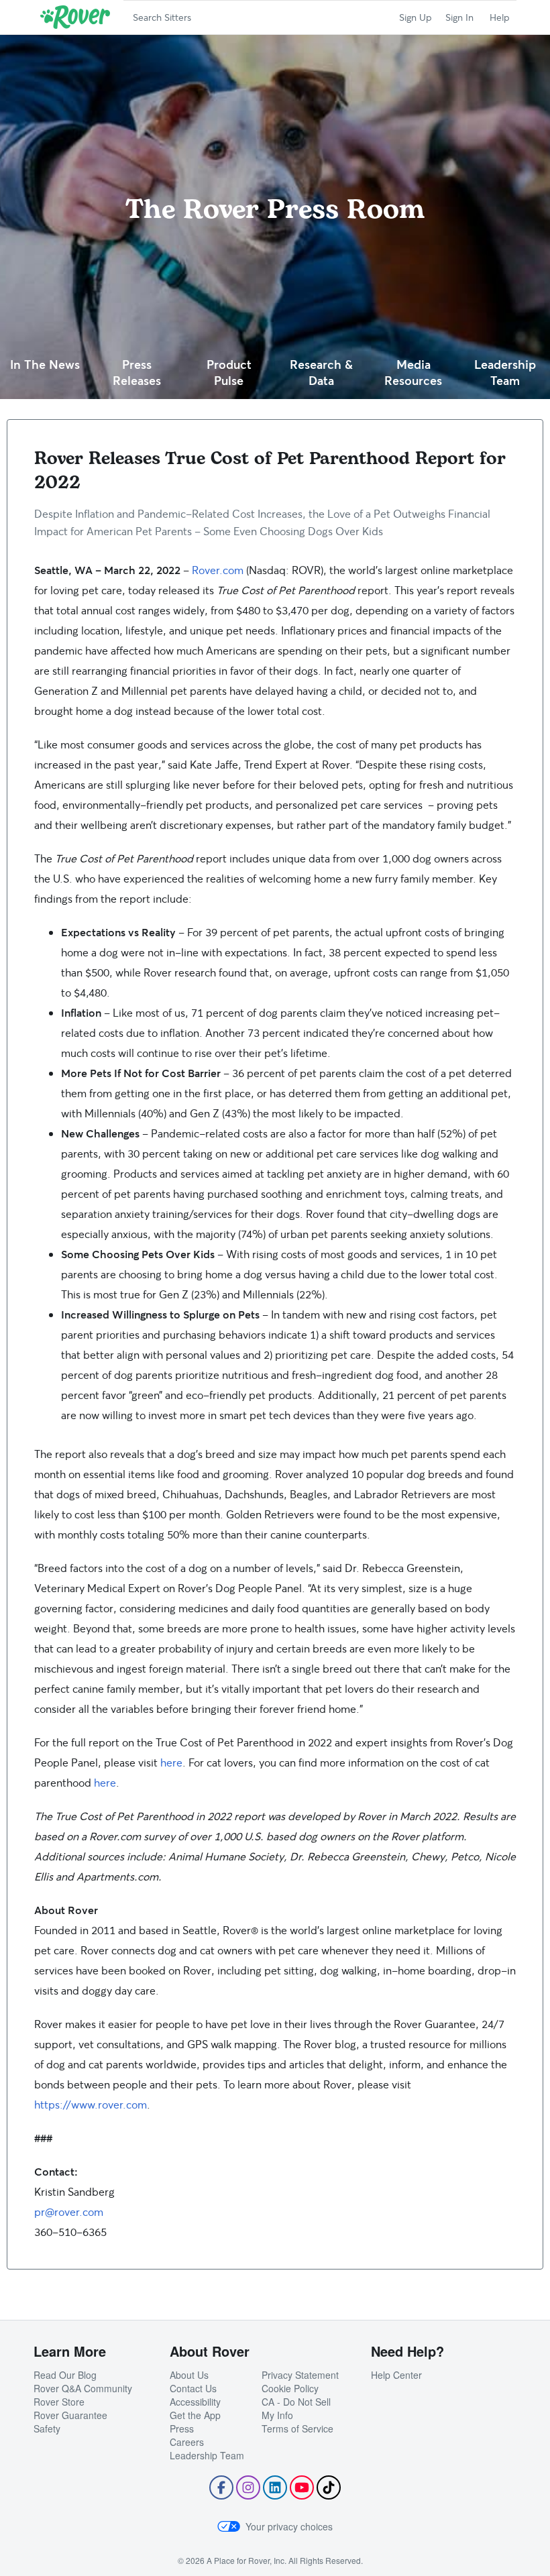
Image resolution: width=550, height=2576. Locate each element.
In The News (45, 364)
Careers (187, 2442)
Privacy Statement (300, 2375)
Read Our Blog (65, 2375)
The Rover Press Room (275, 209)
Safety (47, 2428)
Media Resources (413, 373)
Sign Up (416, 17)
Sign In (459, 17)
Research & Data (321, 373)
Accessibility (195, 2402)
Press (182, 2428)
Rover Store (59, 2402)
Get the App (195, 2415)
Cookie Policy (290, 2388)
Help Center (396, 2375)
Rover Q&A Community (83, 2388)
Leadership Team (505, 373)
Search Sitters (162, 17)
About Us (189, 2375)
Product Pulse (229, 373)
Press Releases (137, 373)
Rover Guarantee (70, 2415)
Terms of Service (297, 2428)
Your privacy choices (289, 2526)
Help (500, 17)
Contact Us (193, 2388)
